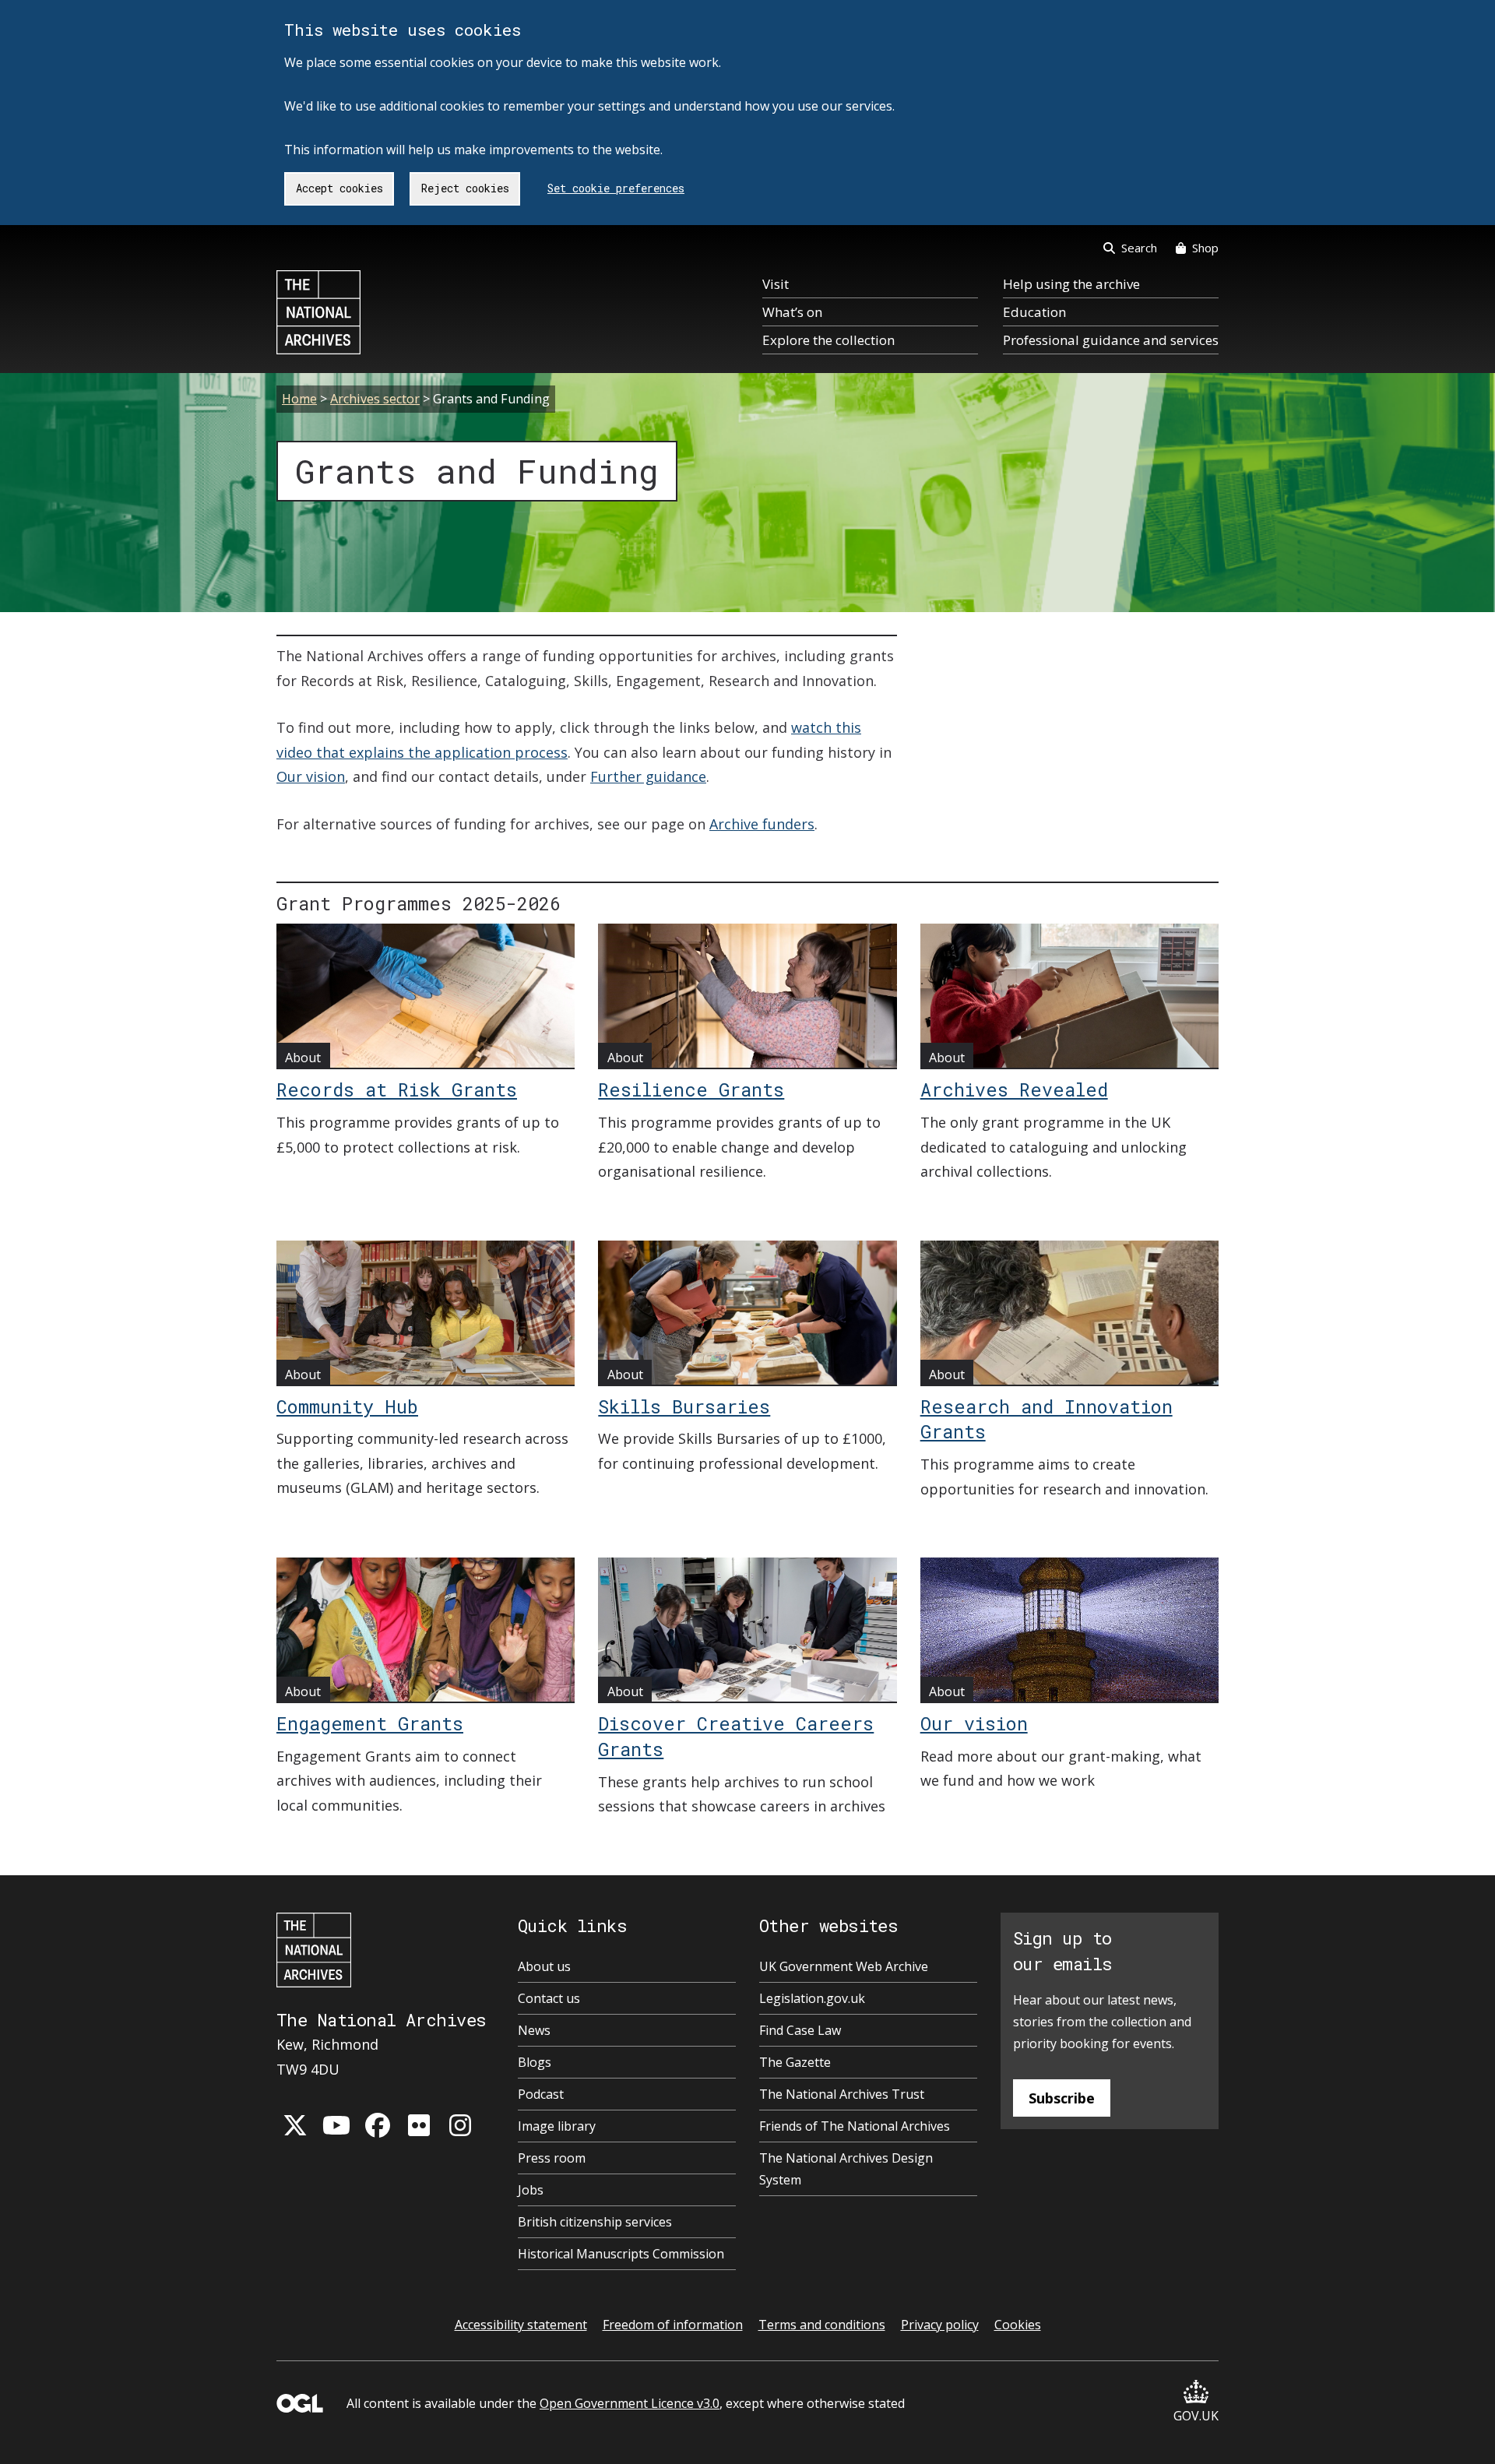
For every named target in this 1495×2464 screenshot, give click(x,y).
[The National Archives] (318, 312)
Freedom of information (673, 2325)
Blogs (535, 2062)
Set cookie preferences (616, 188)
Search (1139, 248)
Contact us (549, 1998)
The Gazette (795, 2062)
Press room (552, 2158)
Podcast (541, 2094)
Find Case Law (800, 2030)
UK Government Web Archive (844, 1966)
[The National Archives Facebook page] (378, 2125)
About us (544, 1966)
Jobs (531, 2190)
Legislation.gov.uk (812, 1998)
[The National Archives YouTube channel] (336, 2125)
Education (1034, 312)
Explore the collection (828, 340)
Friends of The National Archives (855, 2126)
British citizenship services (595, 2222)
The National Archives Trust (842, 2094)
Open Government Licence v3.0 (630, 2403)
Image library (557, 2126)
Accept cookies (339, 188)
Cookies (1018, 2325)
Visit (776, 284)
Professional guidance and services (1111, 340)
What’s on (792, 312)
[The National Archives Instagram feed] (460, 2125)
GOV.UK (1196, 2416)
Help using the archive (1071, 284)
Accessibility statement (521, 2325)
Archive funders (762, 824)
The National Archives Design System (846, 2169)
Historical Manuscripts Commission (621, 2254)
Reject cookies (465, 188)
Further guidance (648, 776)
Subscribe (1062, 2098)
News (534, 2030)
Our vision (311, 776)
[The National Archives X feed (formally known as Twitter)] (295, 2125)
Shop (1205, 248)
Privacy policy (940, 2325)
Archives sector (375, 399)
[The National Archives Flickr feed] (419, 2125)
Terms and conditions (822, 2325)
